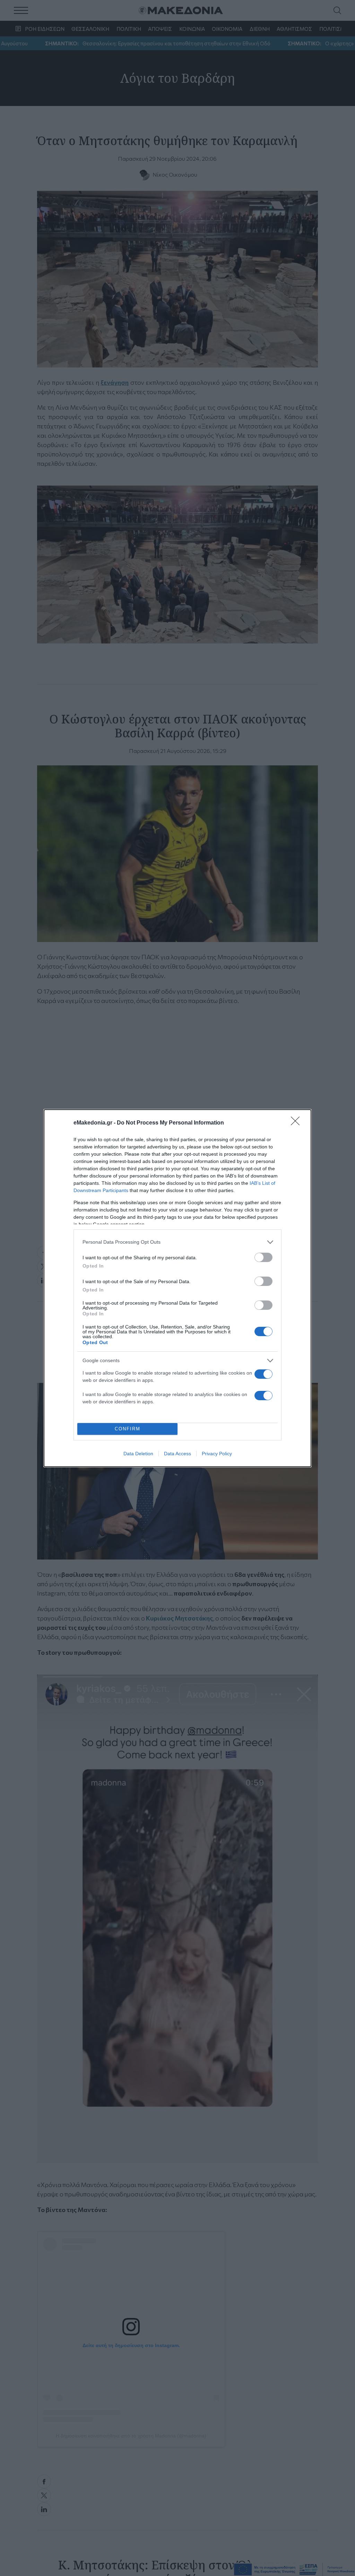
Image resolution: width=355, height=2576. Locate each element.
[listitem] (177, 1242)
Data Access (177, 1454)
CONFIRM (128, 1429)
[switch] (263, 1257)
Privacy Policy (217, 1454)
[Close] (297, 1123)
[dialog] (177, 1288)
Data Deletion (138, 1454)
